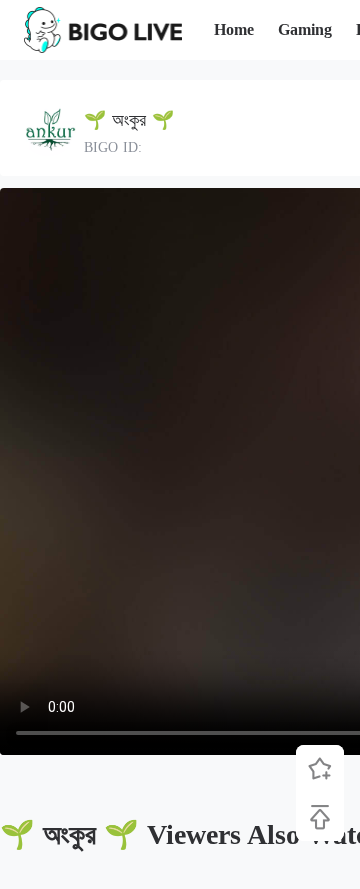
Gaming (305, 29)
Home (234, 29)
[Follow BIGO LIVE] (320, 769)
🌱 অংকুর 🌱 (129, 120)
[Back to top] (320, 817)
